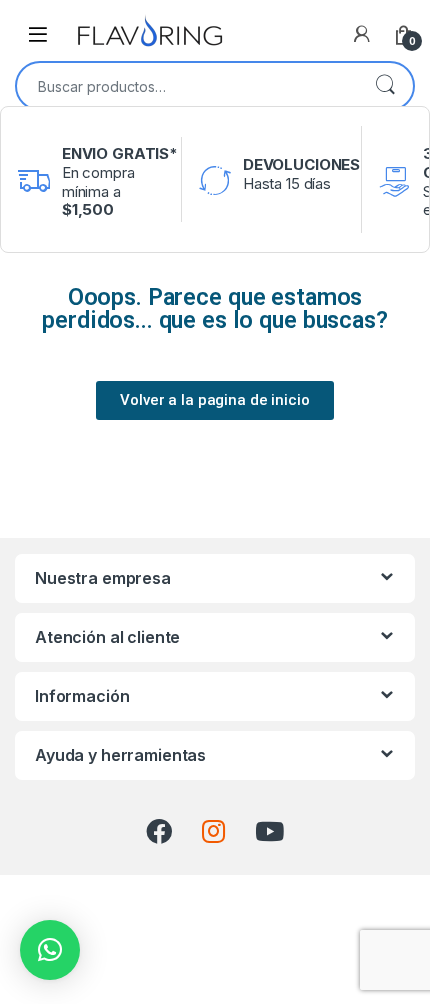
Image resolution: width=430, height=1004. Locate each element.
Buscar (385, 86)
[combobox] (187, 86)
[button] (50, 950)
